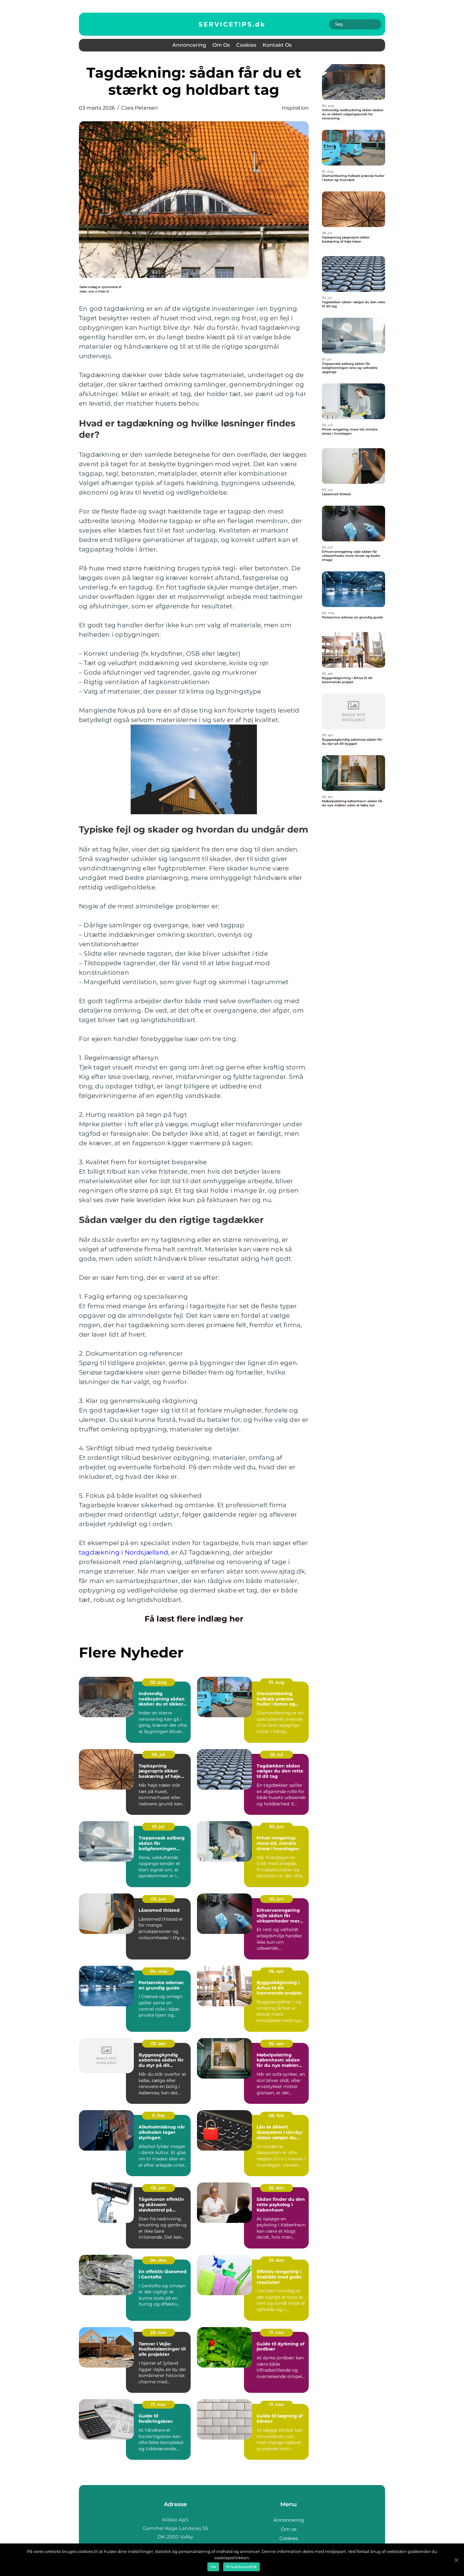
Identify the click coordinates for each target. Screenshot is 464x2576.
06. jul (158, 1754)
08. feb (276, 2116)
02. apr (276, 2043)
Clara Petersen (140, 108)
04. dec (158, 2260)
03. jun (158, 1899)
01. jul (158, 1827)
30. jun (277, 1827)
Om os (221, 45)
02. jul (277, 1754)
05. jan (158, 2188)
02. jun (277, 1899)
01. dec (277, 2260)
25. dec (277, 2188)
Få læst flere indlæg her (194, 1619)
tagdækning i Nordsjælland (124, 1552)
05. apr (276, 1971)
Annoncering (189, 45)
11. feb (158, 2116)
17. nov (276, 2332)
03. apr (158, 2043)
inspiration (295, 108)
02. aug (158, 1682)
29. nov (158, 2332)
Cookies (246, 45)
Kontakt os (277, 45)
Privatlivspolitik (241, 2567)
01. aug (277, 1682)
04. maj (158, 1971)
